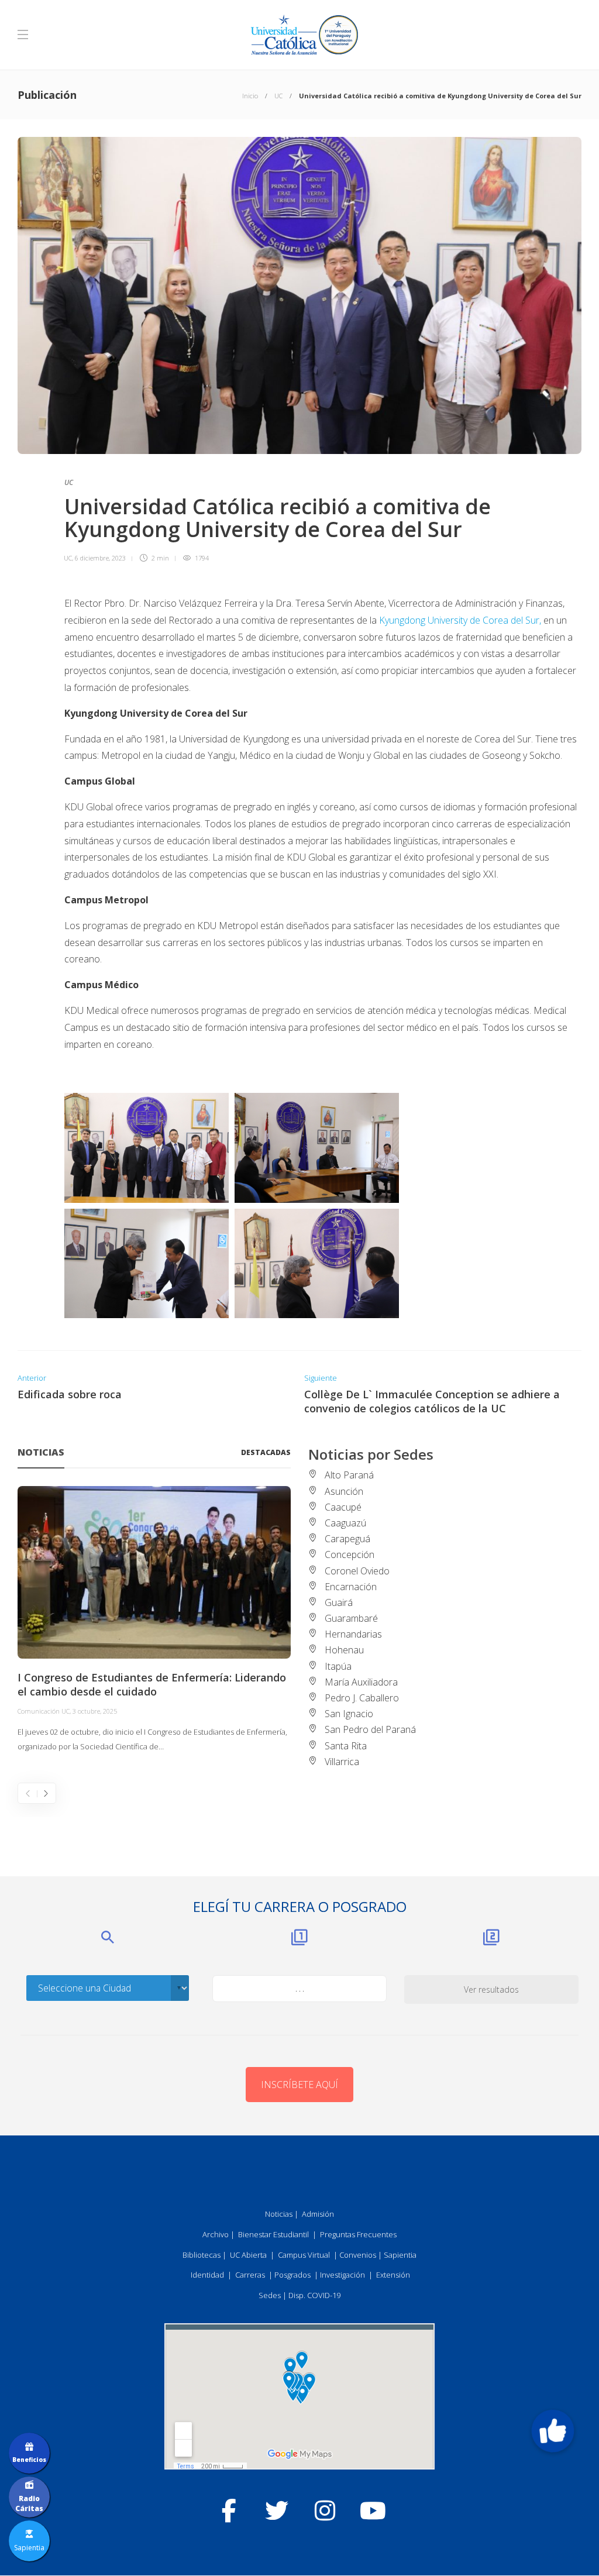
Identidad (207, 2275)
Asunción (344, 1491)
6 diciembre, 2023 (100, 558)
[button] (553, 2431)
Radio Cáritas (29, 2503)
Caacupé (343, 1507)
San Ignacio (349, 1714)
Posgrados (292, 2275)
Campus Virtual (304, 2255)
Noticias (279, 2214)
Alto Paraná (349, 1475)
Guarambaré (351, 1618)
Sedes (270, 2295)
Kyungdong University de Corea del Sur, (460, 620)
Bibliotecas (202, 2255)
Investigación (342, 2275)
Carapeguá (347, 1539)
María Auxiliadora (361, 1682)
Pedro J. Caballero (362, 1698)
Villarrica (342, 1762)
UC (278, 96)
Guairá (339, 1602)
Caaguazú (345, 1523)
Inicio (250, 96)
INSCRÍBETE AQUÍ (299, 2085)
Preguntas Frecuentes (358, 2234)
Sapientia (400, 2255)
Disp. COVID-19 (314, 2295)
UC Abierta (248, 2255)
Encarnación (351, 1587)
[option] (154, 1620)
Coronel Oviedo (357, 1571)
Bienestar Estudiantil (273, 2234)
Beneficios (29, 2460)
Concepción (350, 1554)
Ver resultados (491, 1989)
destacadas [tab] (266, 1452)
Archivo (216, 2234)
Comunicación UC (44, 1711)
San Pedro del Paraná (370, 1729)
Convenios (358, 2255)
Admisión (318, 2214)
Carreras (250, 2275)
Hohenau (344, 1650)
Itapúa (338, 1666)
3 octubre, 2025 (95, 1711)
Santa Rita (346, 1746)
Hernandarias (353, 1634)
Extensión (393, 2275)
